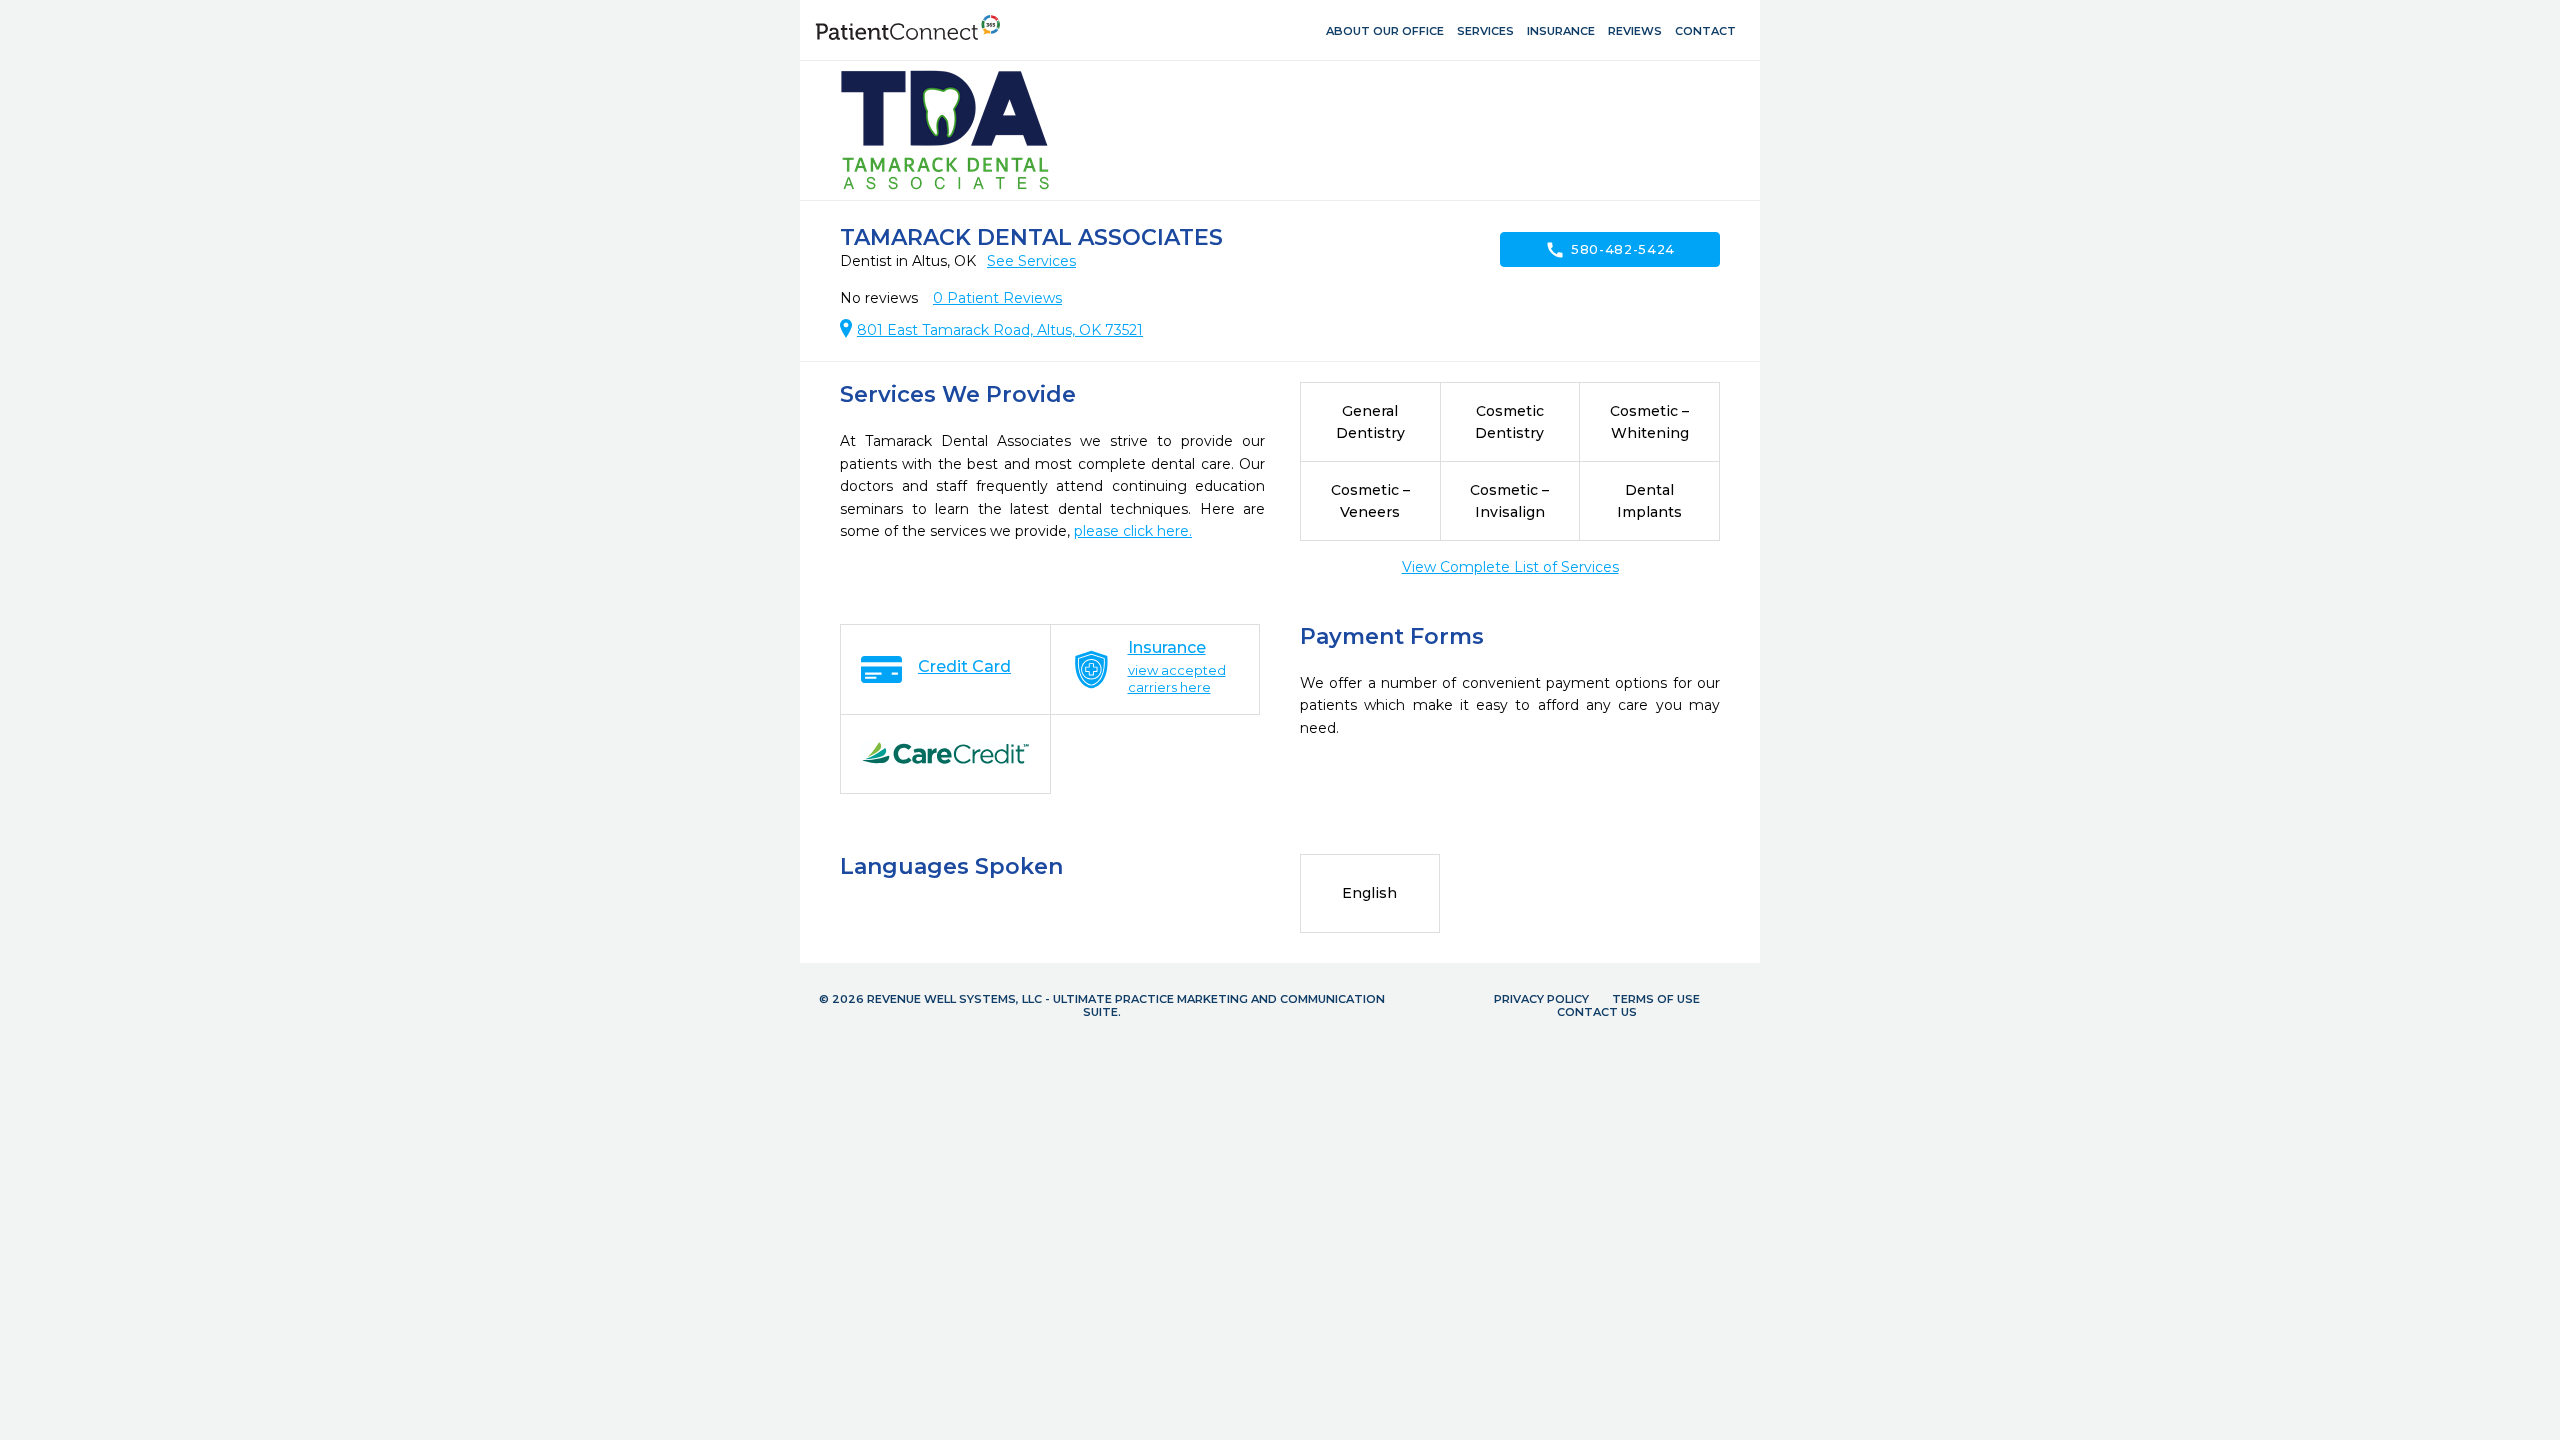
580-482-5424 (1610, 250)
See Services (1031, 261)
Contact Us (1597, 1012)
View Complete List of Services (1510, 567)
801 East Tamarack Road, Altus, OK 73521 (1000, 330)
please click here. (1133, 531)
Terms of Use (1656, 999)
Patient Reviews (997, 298)
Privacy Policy (1541, 999)
